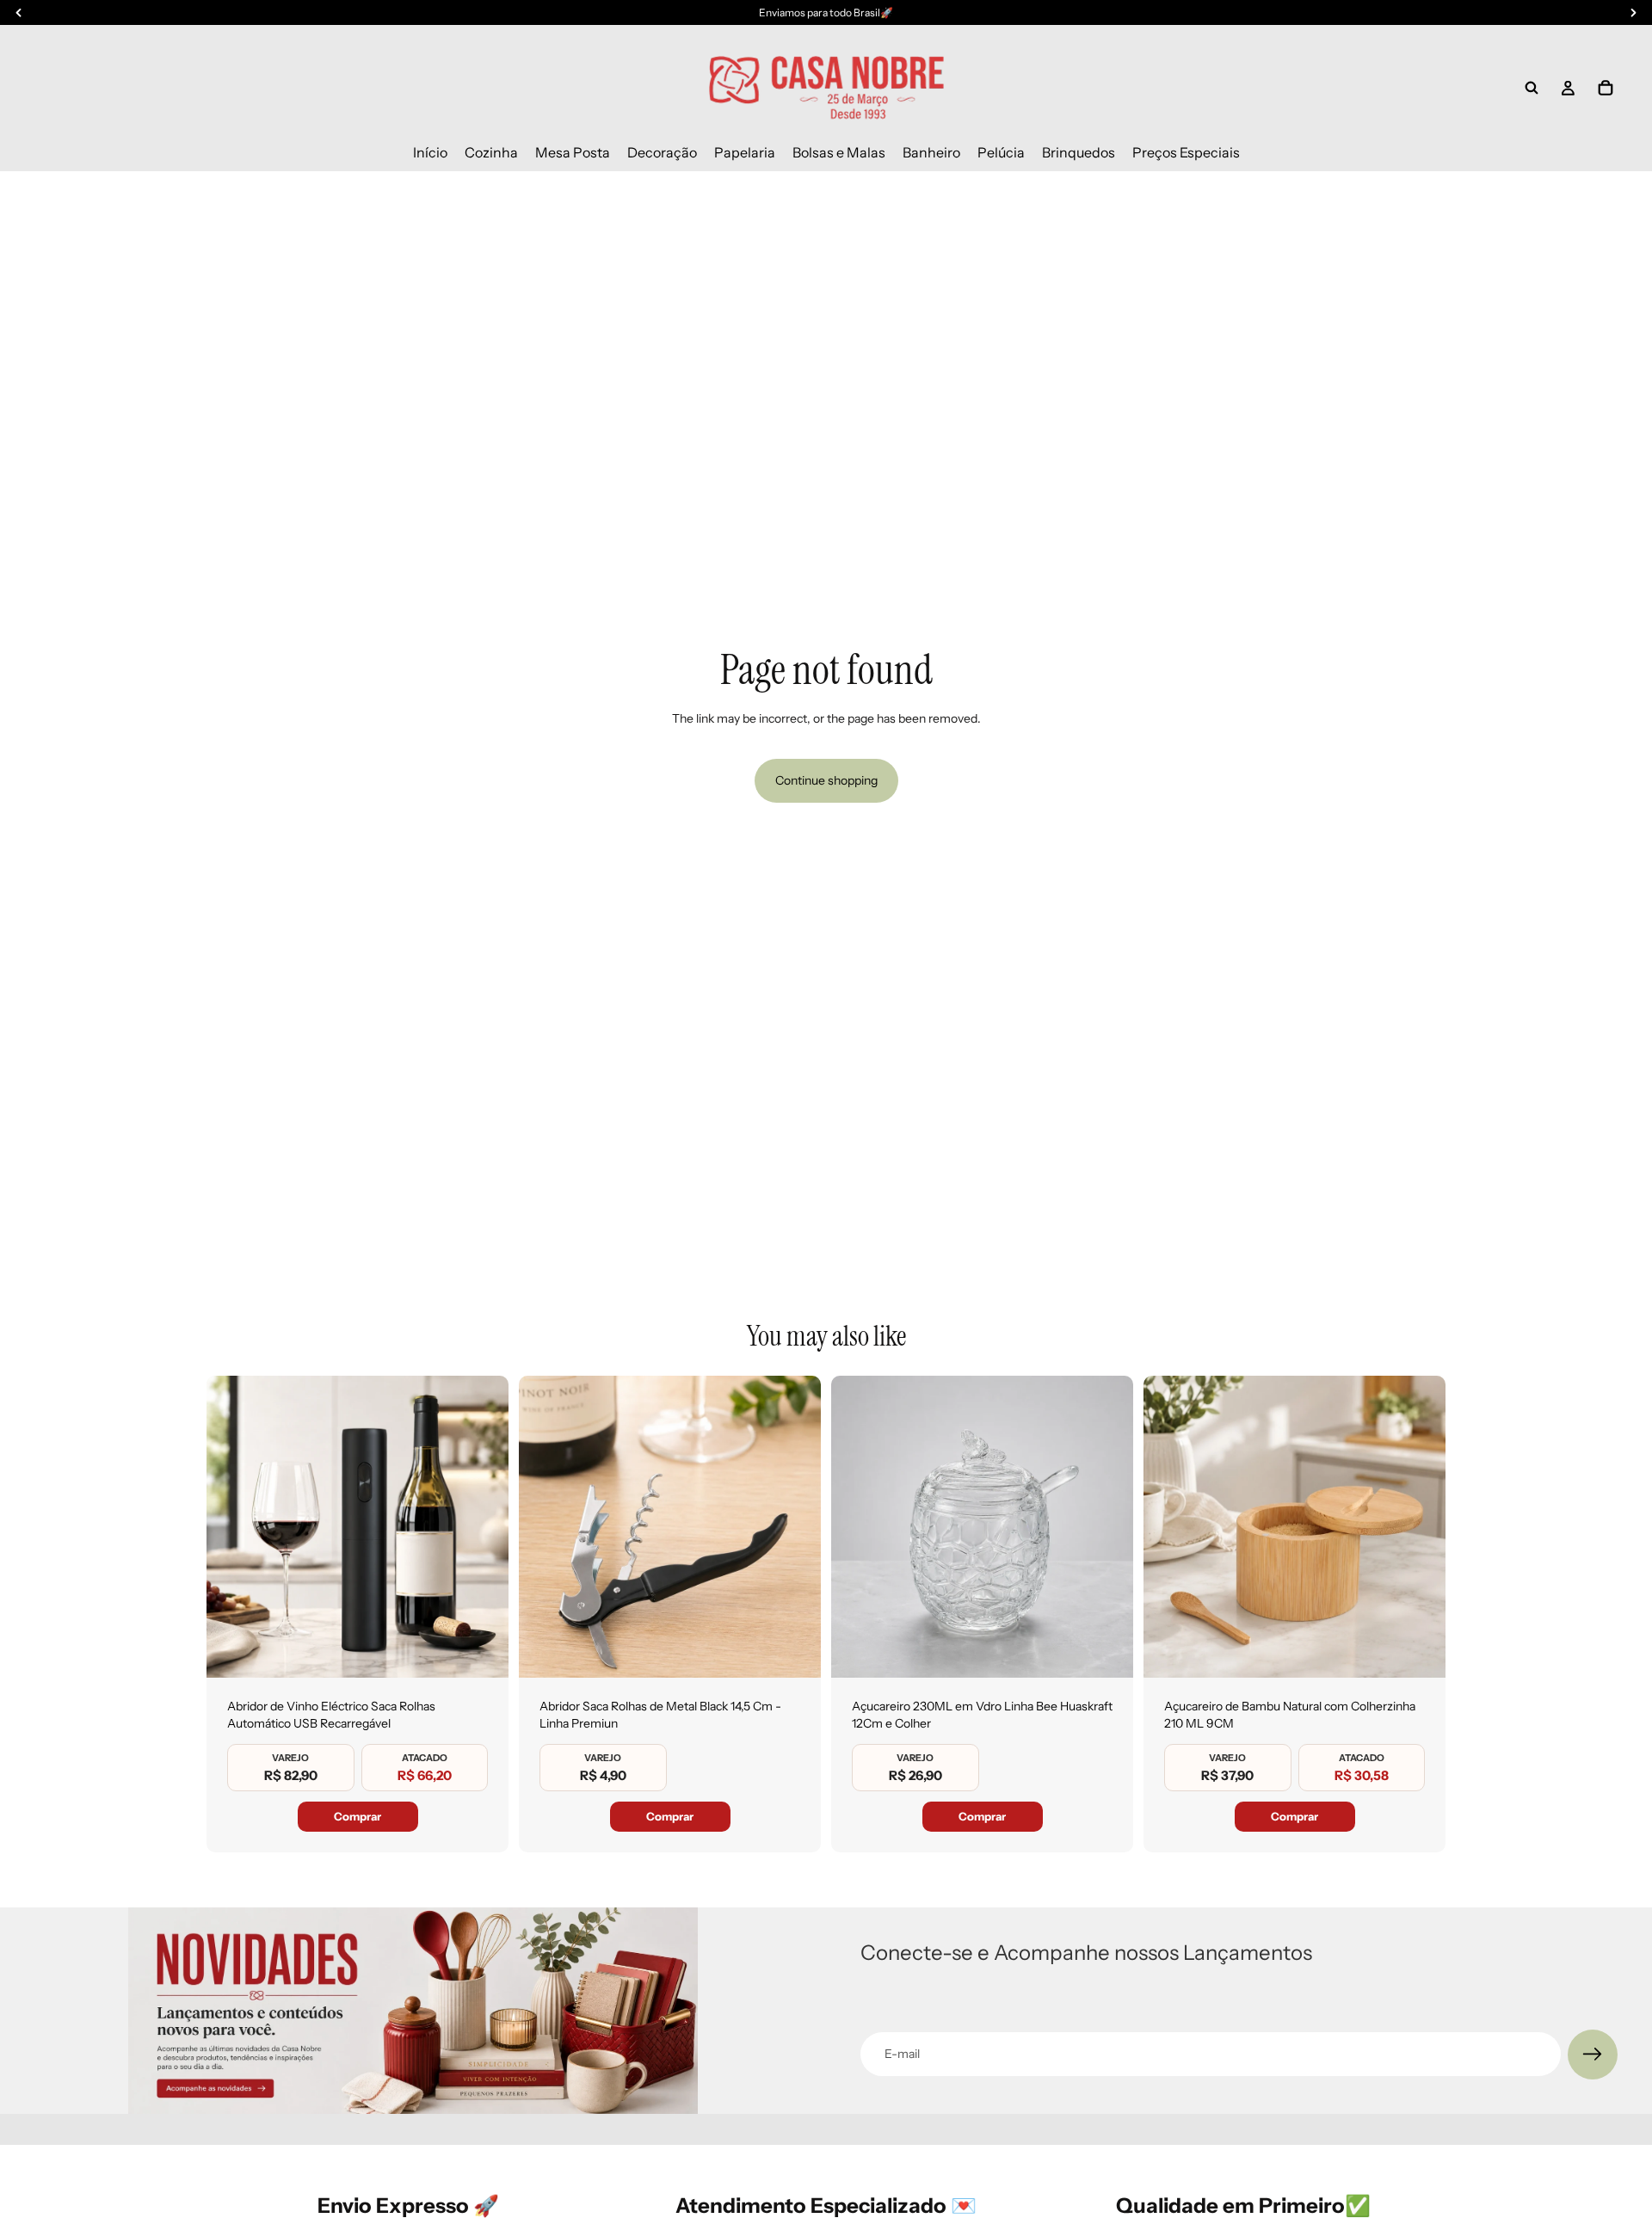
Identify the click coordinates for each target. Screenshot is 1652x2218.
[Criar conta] (1593, 2055)
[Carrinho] (1606, 88)
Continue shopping (826, 780)
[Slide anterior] (232, 1527)
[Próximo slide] (483, 1527)
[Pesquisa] (1532, 88)
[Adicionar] (482, 1651)
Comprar (358, 1816)
